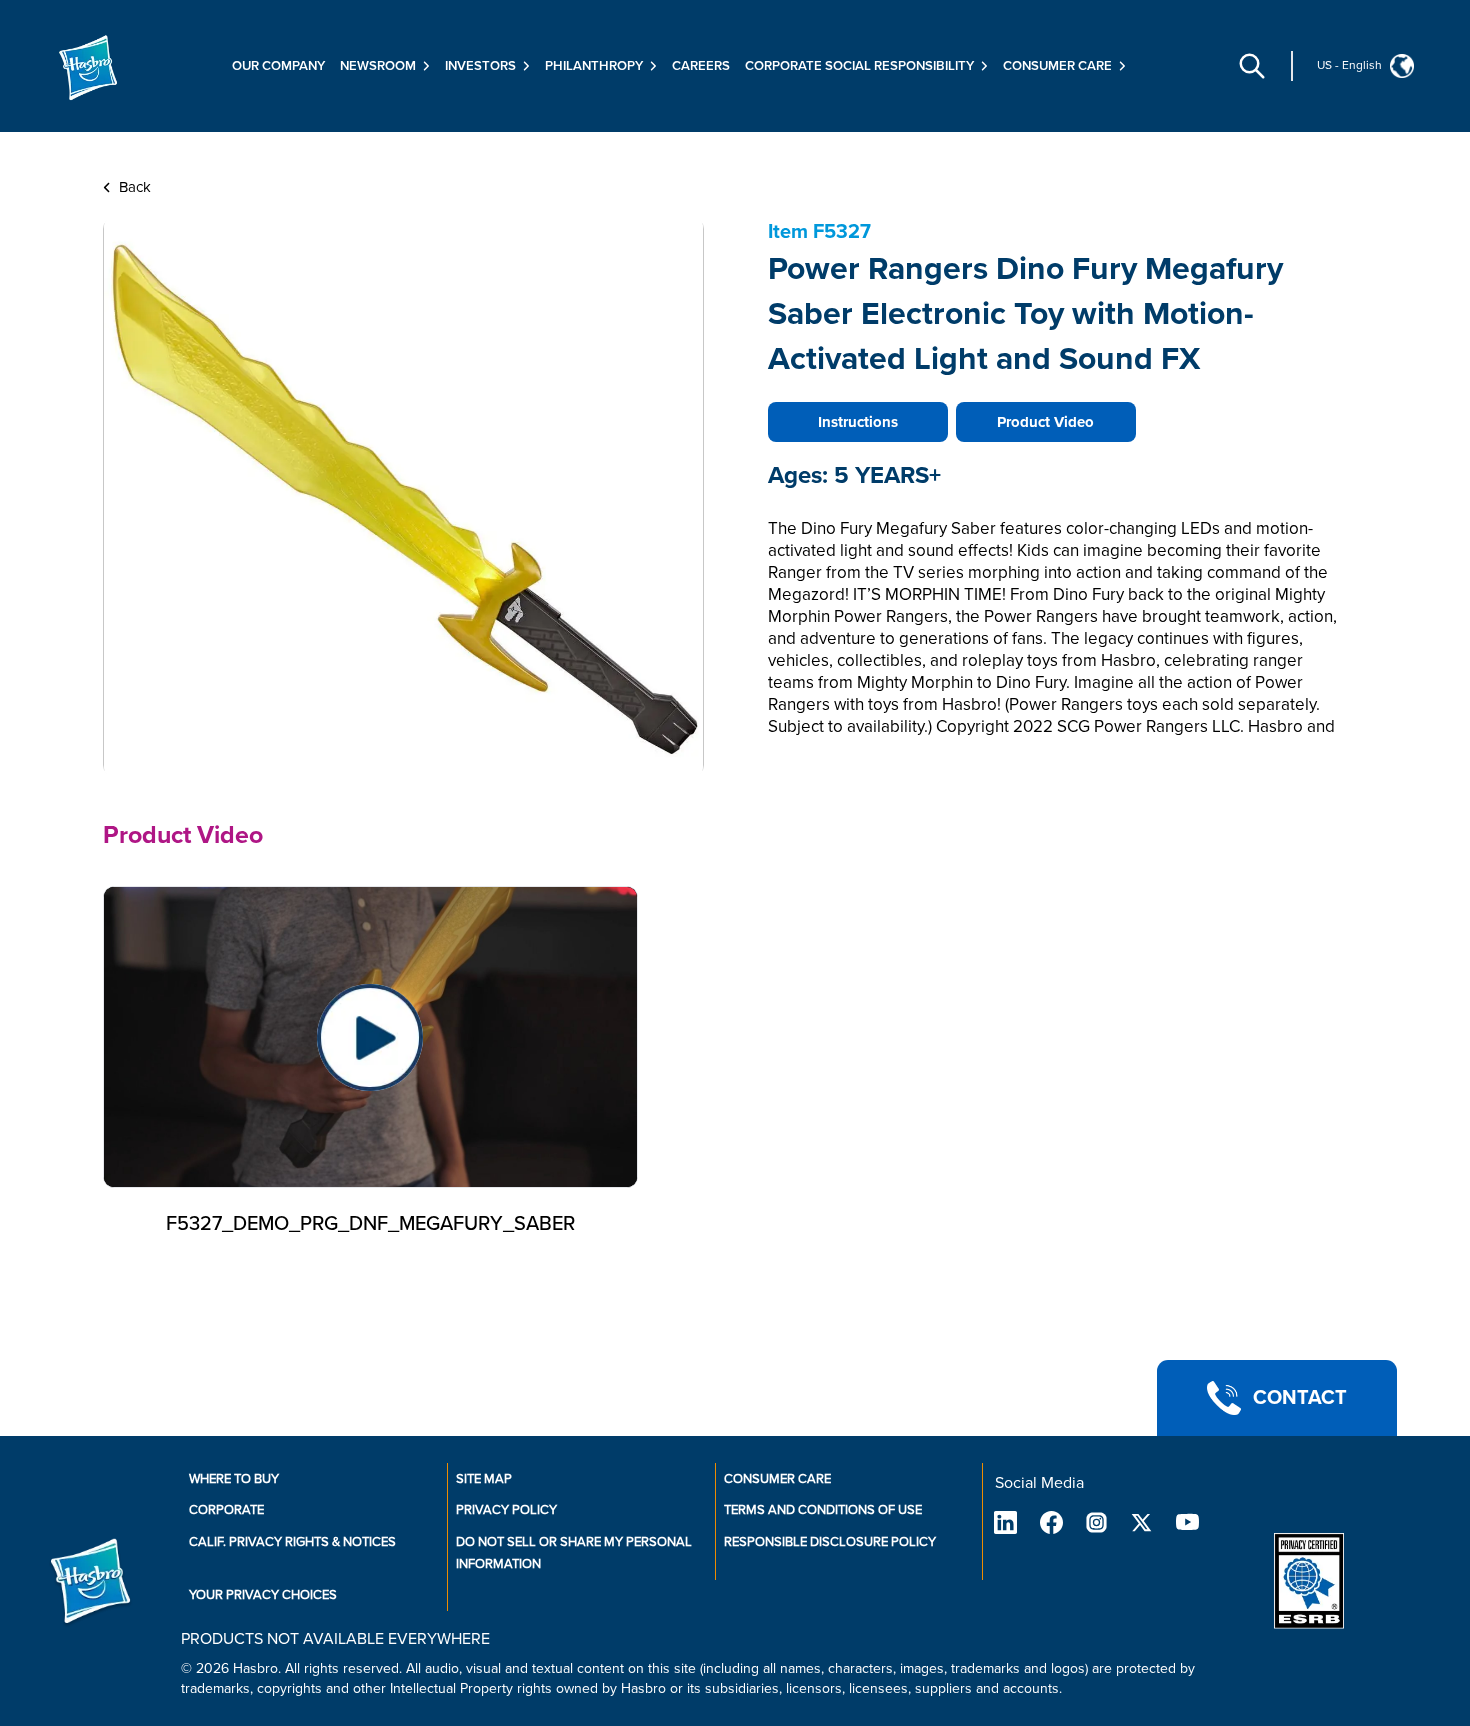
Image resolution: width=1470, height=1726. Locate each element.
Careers (701, 66)
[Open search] (1252, 66)
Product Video (1045, 422)
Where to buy (234, 1479)
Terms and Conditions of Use (823, 1510)
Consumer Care (777, 1479)
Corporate (226, 1510)
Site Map (484, 1479)
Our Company (278, 66)
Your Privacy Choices (263, 1595)
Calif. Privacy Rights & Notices (292, 1542)
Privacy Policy (506, 1510)
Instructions (858, 422)
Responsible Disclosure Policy (830, 1542)
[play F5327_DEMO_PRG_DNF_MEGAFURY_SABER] (370, 1037)
